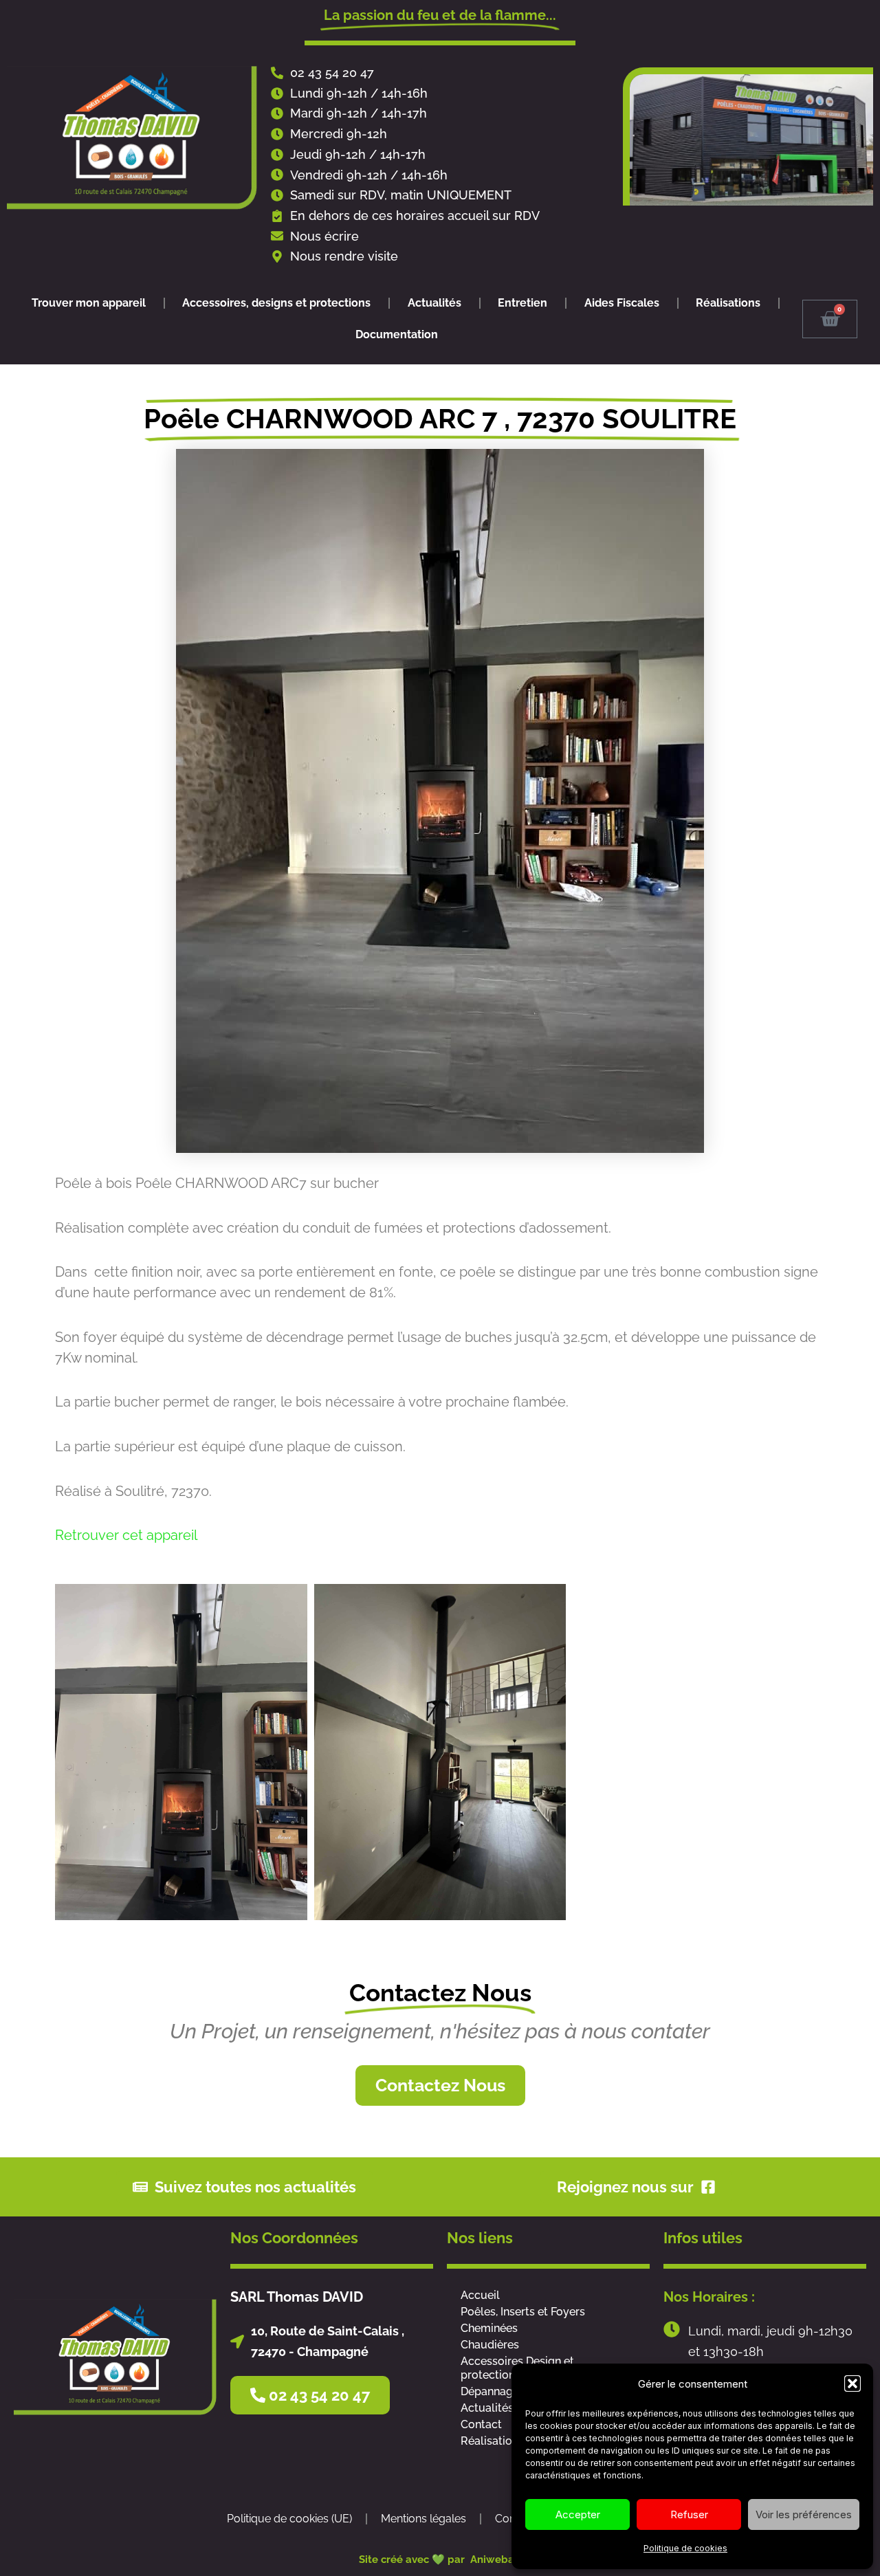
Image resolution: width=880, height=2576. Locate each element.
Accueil (480, 2295)
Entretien (522, 303)
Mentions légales (423, 2519)
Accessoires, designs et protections (276, 303)
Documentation (397, 334)
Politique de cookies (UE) (289, 2519)
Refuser (689, 2514)
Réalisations (728, 303)
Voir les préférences (804, 2514)
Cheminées (489, 2328)
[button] (852, 2384)
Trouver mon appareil (89, 303)
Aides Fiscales (622, 303)
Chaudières (490, 2345)
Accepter (578, 2514)
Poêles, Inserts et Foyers (523, 2312)
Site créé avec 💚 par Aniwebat (440, 2560)
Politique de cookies (685, 2548)
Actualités (434, 303)
